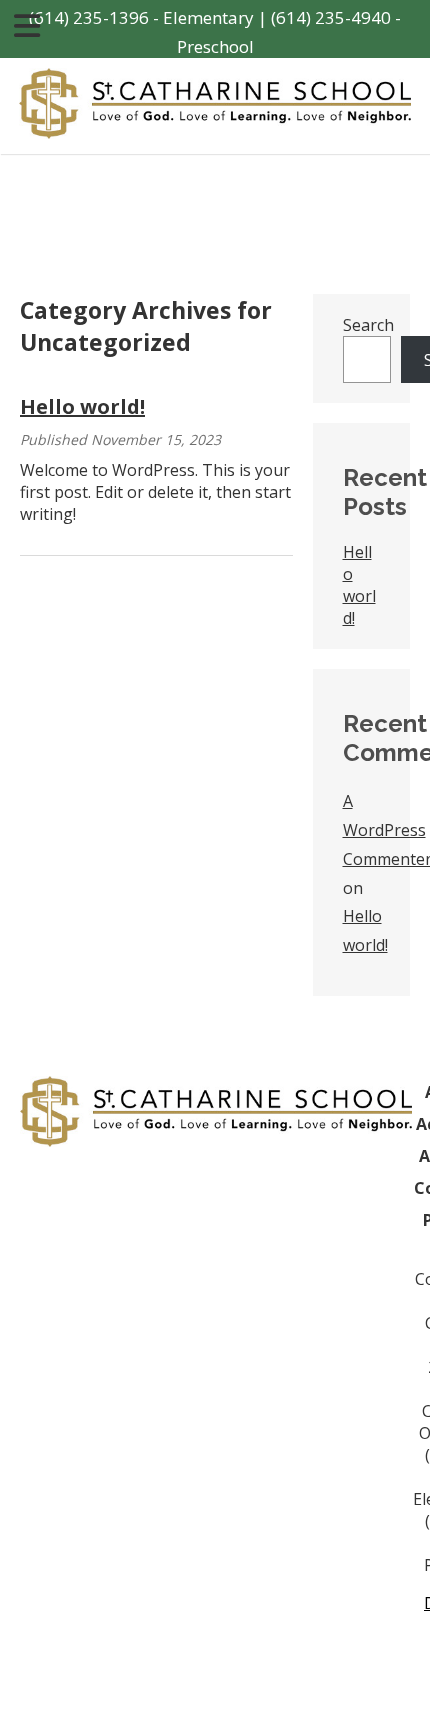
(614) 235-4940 (331, 17)
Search (368, 325)
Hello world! (82, 406)
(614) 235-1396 (89, 17)
